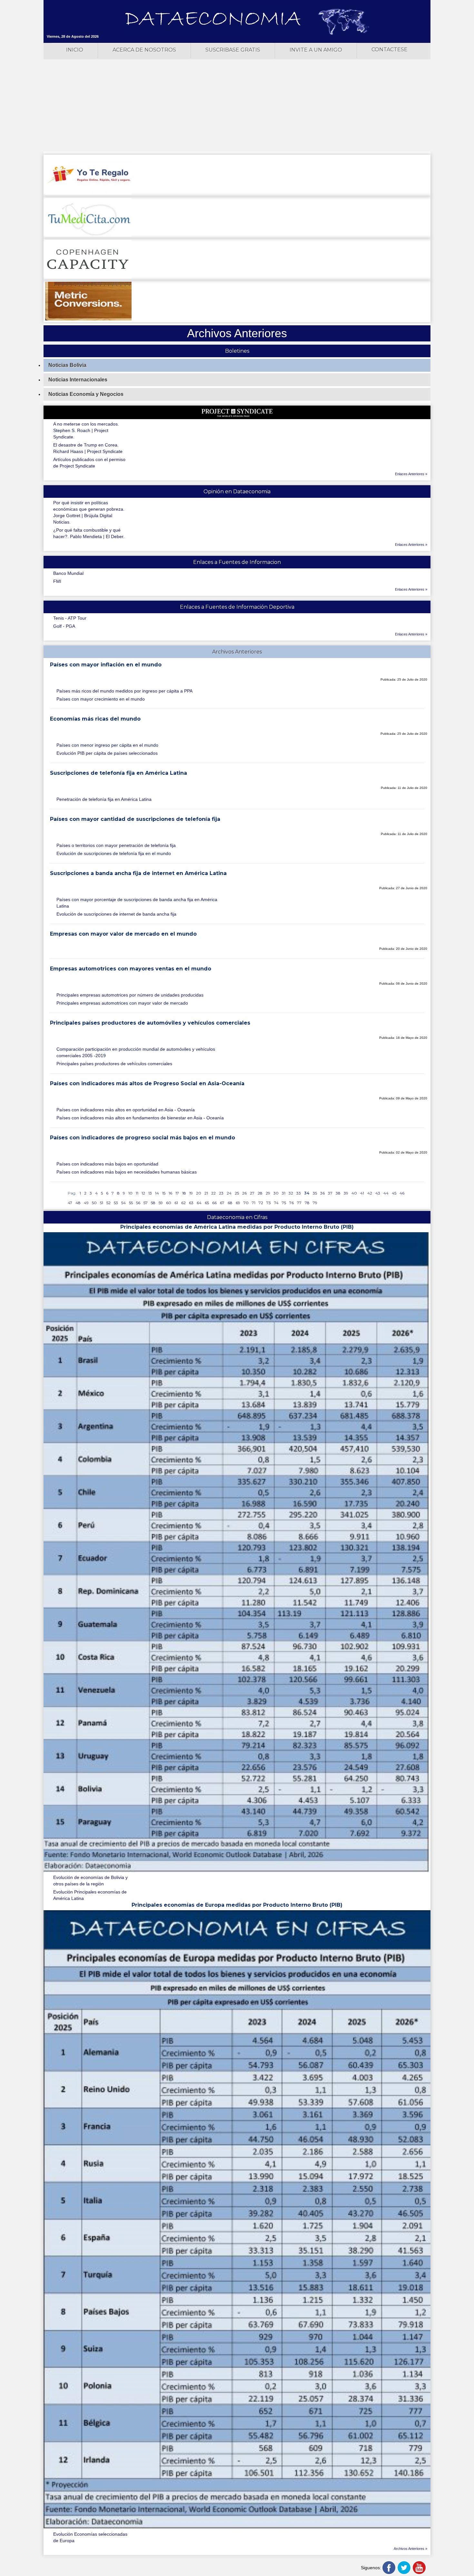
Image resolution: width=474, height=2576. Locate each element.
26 (244, 1193)
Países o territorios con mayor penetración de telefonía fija (116, 845)
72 (261, 1203)
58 (153, 1203)
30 (276, 1193)
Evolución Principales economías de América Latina (90, 1895)
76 (291, 1203)
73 (269, 1203)
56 (138, 1203)
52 (109, 1203)
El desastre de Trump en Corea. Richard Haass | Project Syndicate (88, 448)
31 (284, 1193)
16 (170, 1193)
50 (94, 1203)
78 (307, 1203)
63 (191, 1203)
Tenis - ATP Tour (70, 618)
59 (161, 1203)
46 (402, 1193)
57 (146, 1203)
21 (206, 1193)
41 (362, 1193)
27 (252, 1193)
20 (199, 1193)
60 (169, 1203)
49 (86, 1203)
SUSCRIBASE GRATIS (233, 50)
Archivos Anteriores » (410, 2549)
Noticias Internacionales (78, 380)
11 (137, 1193)
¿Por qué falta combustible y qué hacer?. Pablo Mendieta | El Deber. (89, 533)
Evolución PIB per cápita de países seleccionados (107, 753)
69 (238, 1203)
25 (237, 1193)
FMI (57, 581)
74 (276, 1203)
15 (164, 1193)
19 (191, 1193)
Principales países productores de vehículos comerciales (114, 1064)
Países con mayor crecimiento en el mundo (101, 699)
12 (143, 1193)
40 (354, 1193)
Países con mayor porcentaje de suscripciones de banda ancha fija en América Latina (137, 903)
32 (291, 1193)
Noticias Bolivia (67, 365)
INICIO (75, 50)
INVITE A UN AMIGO (316, 50)
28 (260, 1193)
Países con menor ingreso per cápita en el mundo (107, 745)
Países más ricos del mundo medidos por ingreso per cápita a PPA (124, 691)
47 (70, 1203)
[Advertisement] (237, 106)
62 (183, 1203)
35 (315, 1193)
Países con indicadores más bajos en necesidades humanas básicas (127, 1172)
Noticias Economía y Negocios (86, 394)
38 (338, 1193)
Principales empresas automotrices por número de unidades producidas (130, 995)
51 (102, 1203)
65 (207, 1203)
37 (330, 1193)
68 (230, 1203)
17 (177, 1193)
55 (131, 1203)
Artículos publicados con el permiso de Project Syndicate (89, 463)
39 (346, 1193)
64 (199, 1203)
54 (123, 1203)
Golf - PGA (64, 626)
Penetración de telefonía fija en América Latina (104, 799)
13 (150, 1193)
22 (213, 1193)
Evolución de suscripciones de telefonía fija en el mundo (114, 853)
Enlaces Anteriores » (411, 474)
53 (116, 1203)
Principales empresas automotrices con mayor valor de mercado (122, 1003)
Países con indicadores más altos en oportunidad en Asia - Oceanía (126, 1110)
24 (229, 1193)
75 (284, 1203)
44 (386, 1193)
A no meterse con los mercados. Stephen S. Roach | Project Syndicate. (86, 430)
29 (268, 1193)
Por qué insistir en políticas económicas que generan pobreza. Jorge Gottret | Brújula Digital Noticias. (89, 512)
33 (299, 1193)
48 (78, 1203)
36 (322, 1193)
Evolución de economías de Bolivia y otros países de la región (90, 1881)
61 (176, 1203)
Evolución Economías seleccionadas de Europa (90, 2537)
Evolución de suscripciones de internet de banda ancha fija (116, 914)
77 (299, 1203)
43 (378, 1193)
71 (254, 1203)
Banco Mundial (68, 573)
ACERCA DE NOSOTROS (144, 50)
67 (222, 1203)
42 (370, 1193)
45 (394, 1193)
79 (315, 1203)
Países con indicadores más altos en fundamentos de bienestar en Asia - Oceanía (140, 1118)
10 (130, 1193)
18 (184, 1193)
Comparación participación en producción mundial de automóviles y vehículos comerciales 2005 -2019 (136, 1052)
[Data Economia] (213, 19)
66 (214, 1203)
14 (157, 1193)
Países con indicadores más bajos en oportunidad (107, 1164)
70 (246, 1203)
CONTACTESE (390, 49)
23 (221, 1193)
